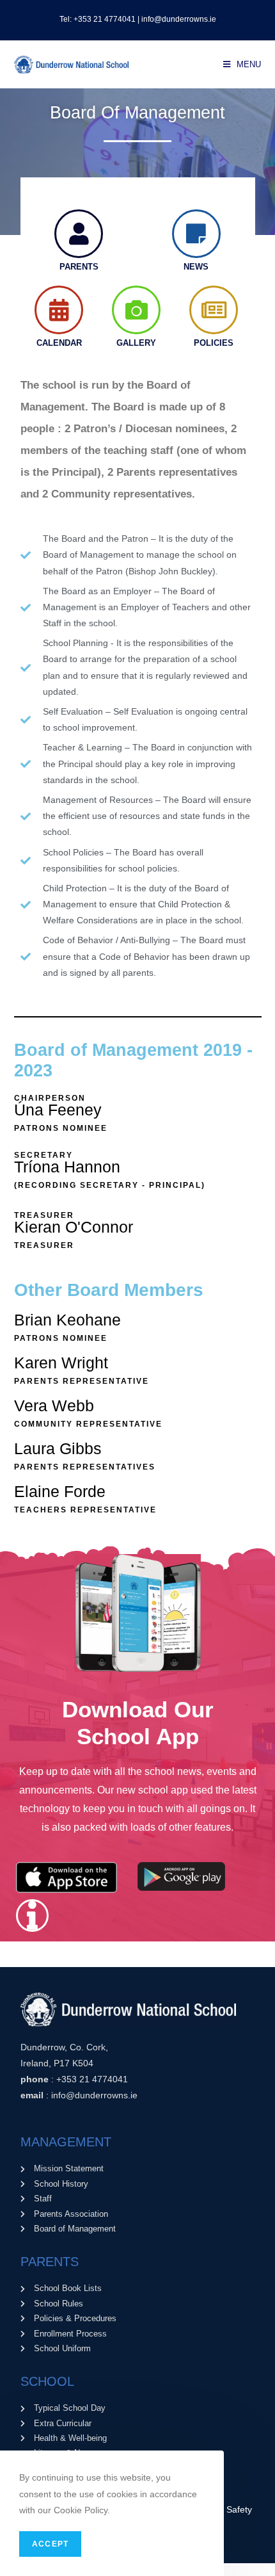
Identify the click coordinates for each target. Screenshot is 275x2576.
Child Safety (228, 2509)
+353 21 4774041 (92, 2079)
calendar (59, 343)
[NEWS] (196, 234)
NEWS (196, 267)
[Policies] (214, 310)
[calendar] (59, 310)
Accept (50, 2544)
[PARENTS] (79, 234)
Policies (214, 343)
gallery (136, 343)
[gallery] (136, 310)
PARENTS (79, 267)
